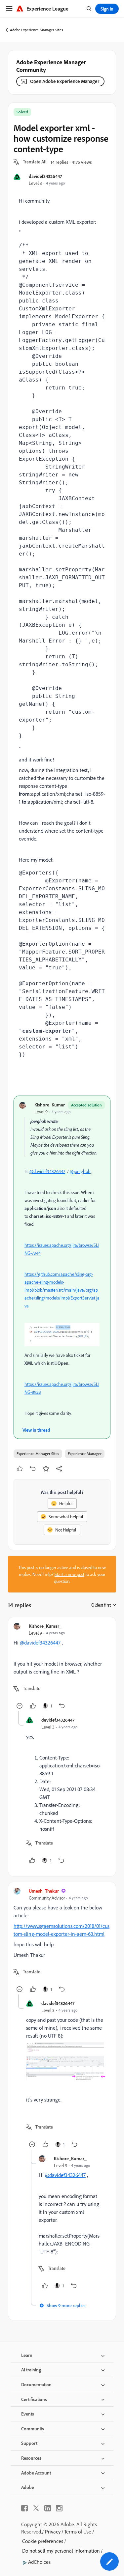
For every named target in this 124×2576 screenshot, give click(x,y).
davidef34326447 (45, 176)
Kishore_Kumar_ (51, 1105)
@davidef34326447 (47, 1171)
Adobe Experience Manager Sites (37, 30)
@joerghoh (80, 1171)
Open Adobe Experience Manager (65, 81)
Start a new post (69, 1574)
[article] (62, 1667)
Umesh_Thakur (44, 1891)
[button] (35, 162)
